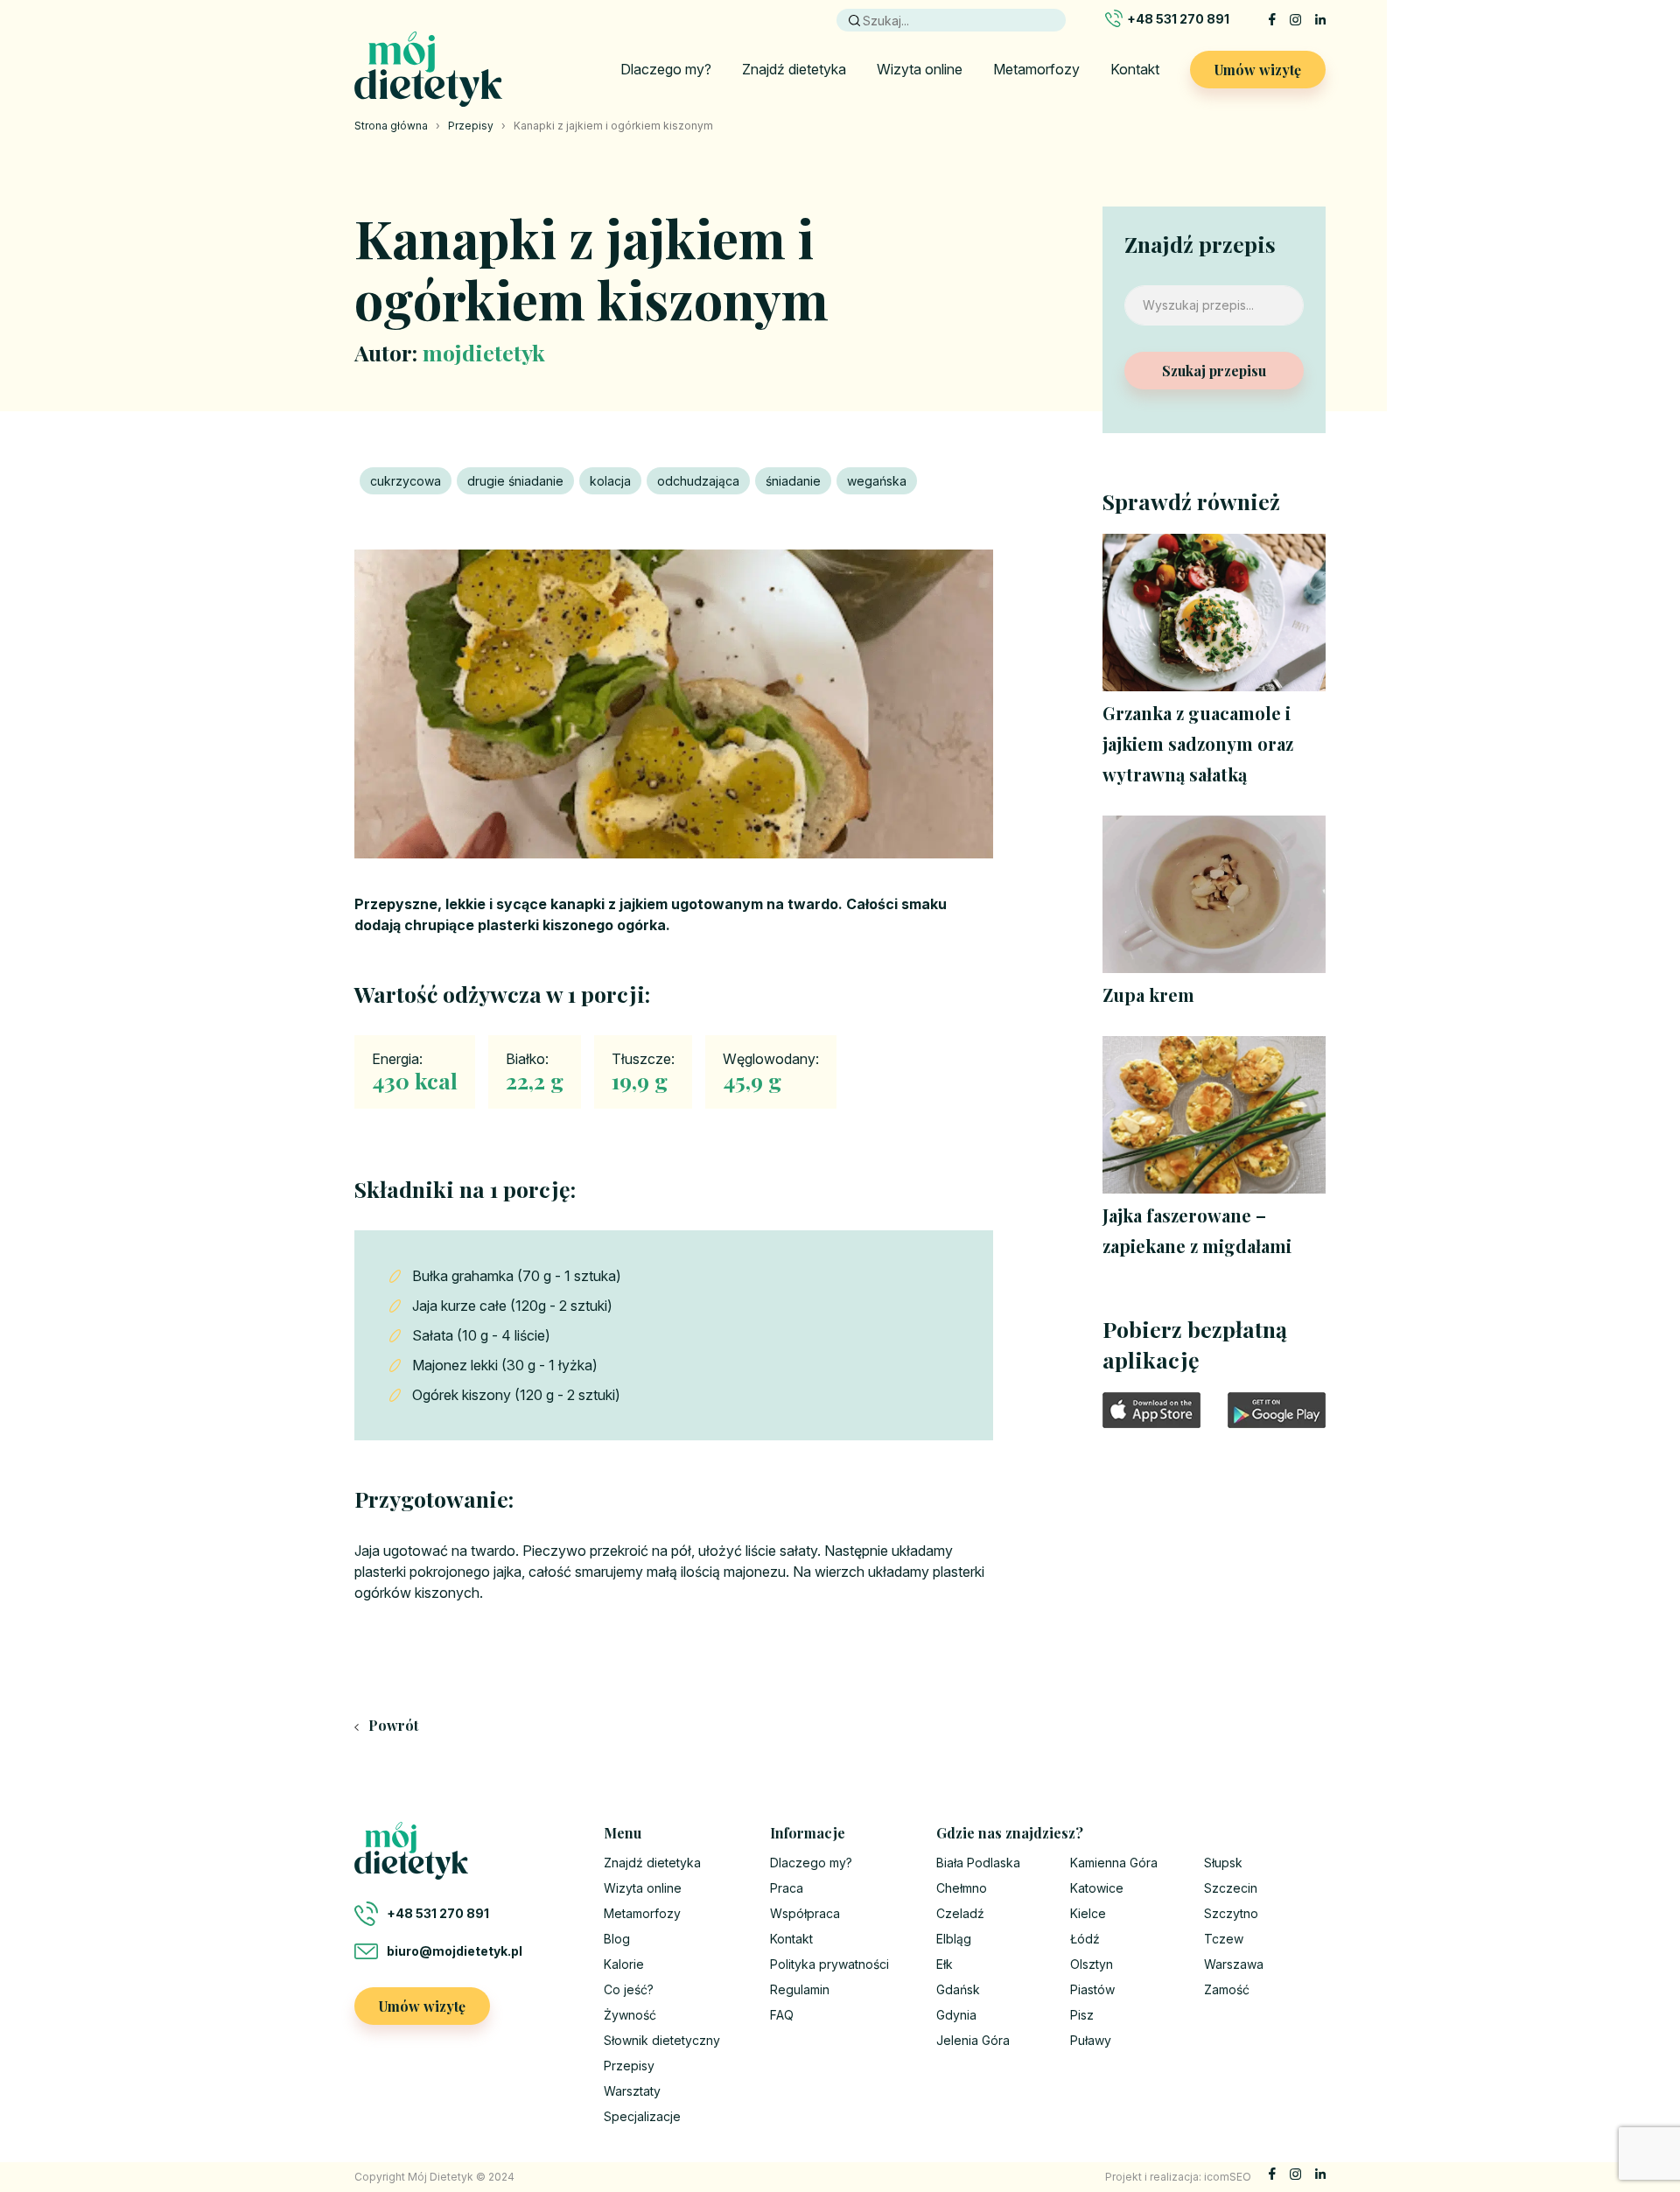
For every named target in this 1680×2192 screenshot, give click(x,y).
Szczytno (1231, 1913)
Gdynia (956, 2015)
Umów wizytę (1258, 70)
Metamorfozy (1036, 69)
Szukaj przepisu (1214, 371)
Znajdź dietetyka (794, 69)
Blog (617, 1939)
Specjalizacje (642, 2116)
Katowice (1097, 1888)
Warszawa (1234, 1964)
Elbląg (954, 1939)
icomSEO (1228, 2177)
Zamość (1227, 1989)
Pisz (1082, 2015)
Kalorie (624, 1964)
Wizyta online (920, 69)
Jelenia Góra (973, 2040)
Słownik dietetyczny (662, 2040)
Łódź (1085, 1939)
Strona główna (391, 126)
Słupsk (1223, 1863)
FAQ (782, 2015)
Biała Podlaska (978, 1863)
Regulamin (800, 1989)
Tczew (1224, 1939)
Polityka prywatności (829, 1964)
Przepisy (471, 126)
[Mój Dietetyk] (428, 69)
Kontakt (1135, 69)
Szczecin (1231, 1888)
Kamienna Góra (1114, 1863)
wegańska (877, 481)
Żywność (630, 2015)
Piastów (1092, 1989)
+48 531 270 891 (1178, 19)
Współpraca (805, 1913)
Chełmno (962, 1888)
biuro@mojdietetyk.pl (455, 1951)
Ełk (945, 1964)
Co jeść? (629, 1989)
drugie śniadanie (515, 481)
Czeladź (960, 1913)
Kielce (1088, 1913)
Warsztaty (632, 2091)
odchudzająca (698, 481)
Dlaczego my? (666, 69)
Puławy (1091, 2040)
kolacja (610, 481)
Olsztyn (1092, 1964)
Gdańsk (958, 1989)
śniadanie (793, 481)
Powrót (392, 1725)
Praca (787, 1888)
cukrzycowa (406, 481)
